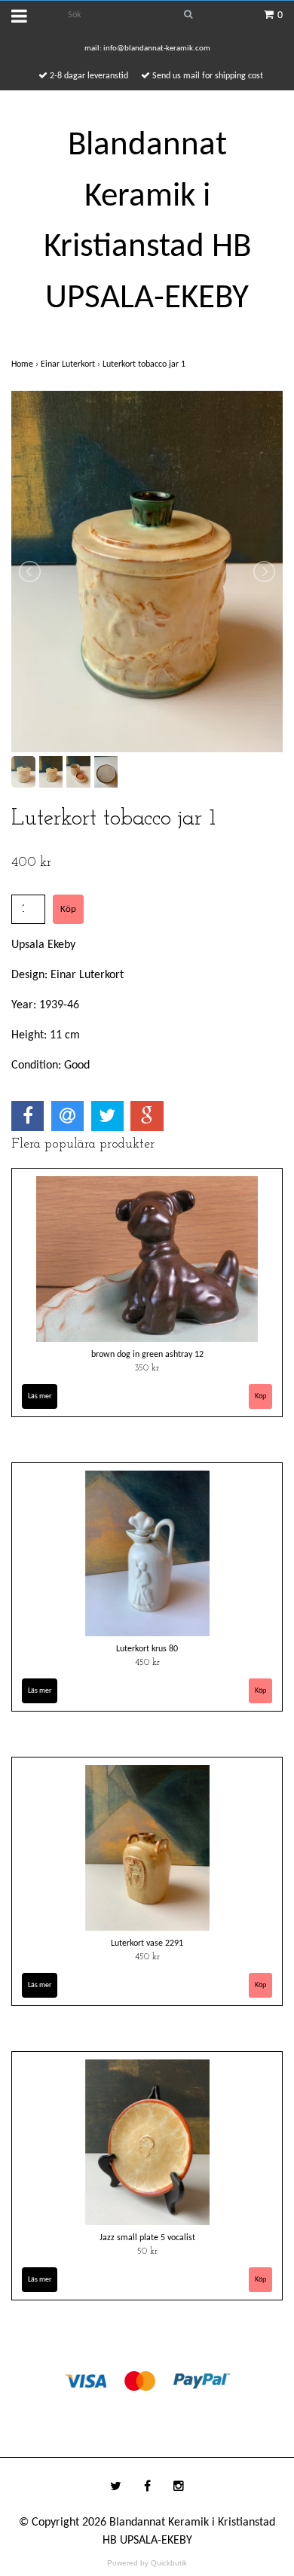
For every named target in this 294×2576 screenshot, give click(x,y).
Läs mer (40, 1396)
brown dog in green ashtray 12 (147, 1355)
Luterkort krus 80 (147, 1649)
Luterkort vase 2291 (147, 1943)
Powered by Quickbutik (147, 2563)
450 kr (147, 1663)
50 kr (147, 2251)
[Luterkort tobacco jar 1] (147, 572)
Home (26, 364)
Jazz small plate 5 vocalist (147, 2238)
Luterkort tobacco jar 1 (145, 364)
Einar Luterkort (72, 364)
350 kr (147, 1368)
